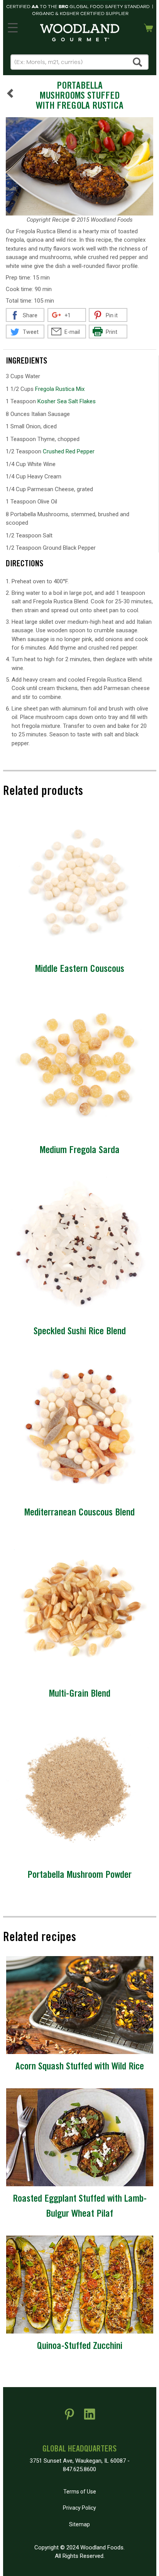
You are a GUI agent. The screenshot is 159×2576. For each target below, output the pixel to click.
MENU (13, 26)
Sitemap (79, 2524)
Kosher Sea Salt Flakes (67, 401)
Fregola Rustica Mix (60, 389)
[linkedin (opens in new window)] (90, 2417)
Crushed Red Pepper (69, 451)
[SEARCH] (138, 62)
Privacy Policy (79, 2508)
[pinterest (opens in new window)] (69, 2417)
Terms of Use (80, 2492)
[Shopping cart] (149, 27)
